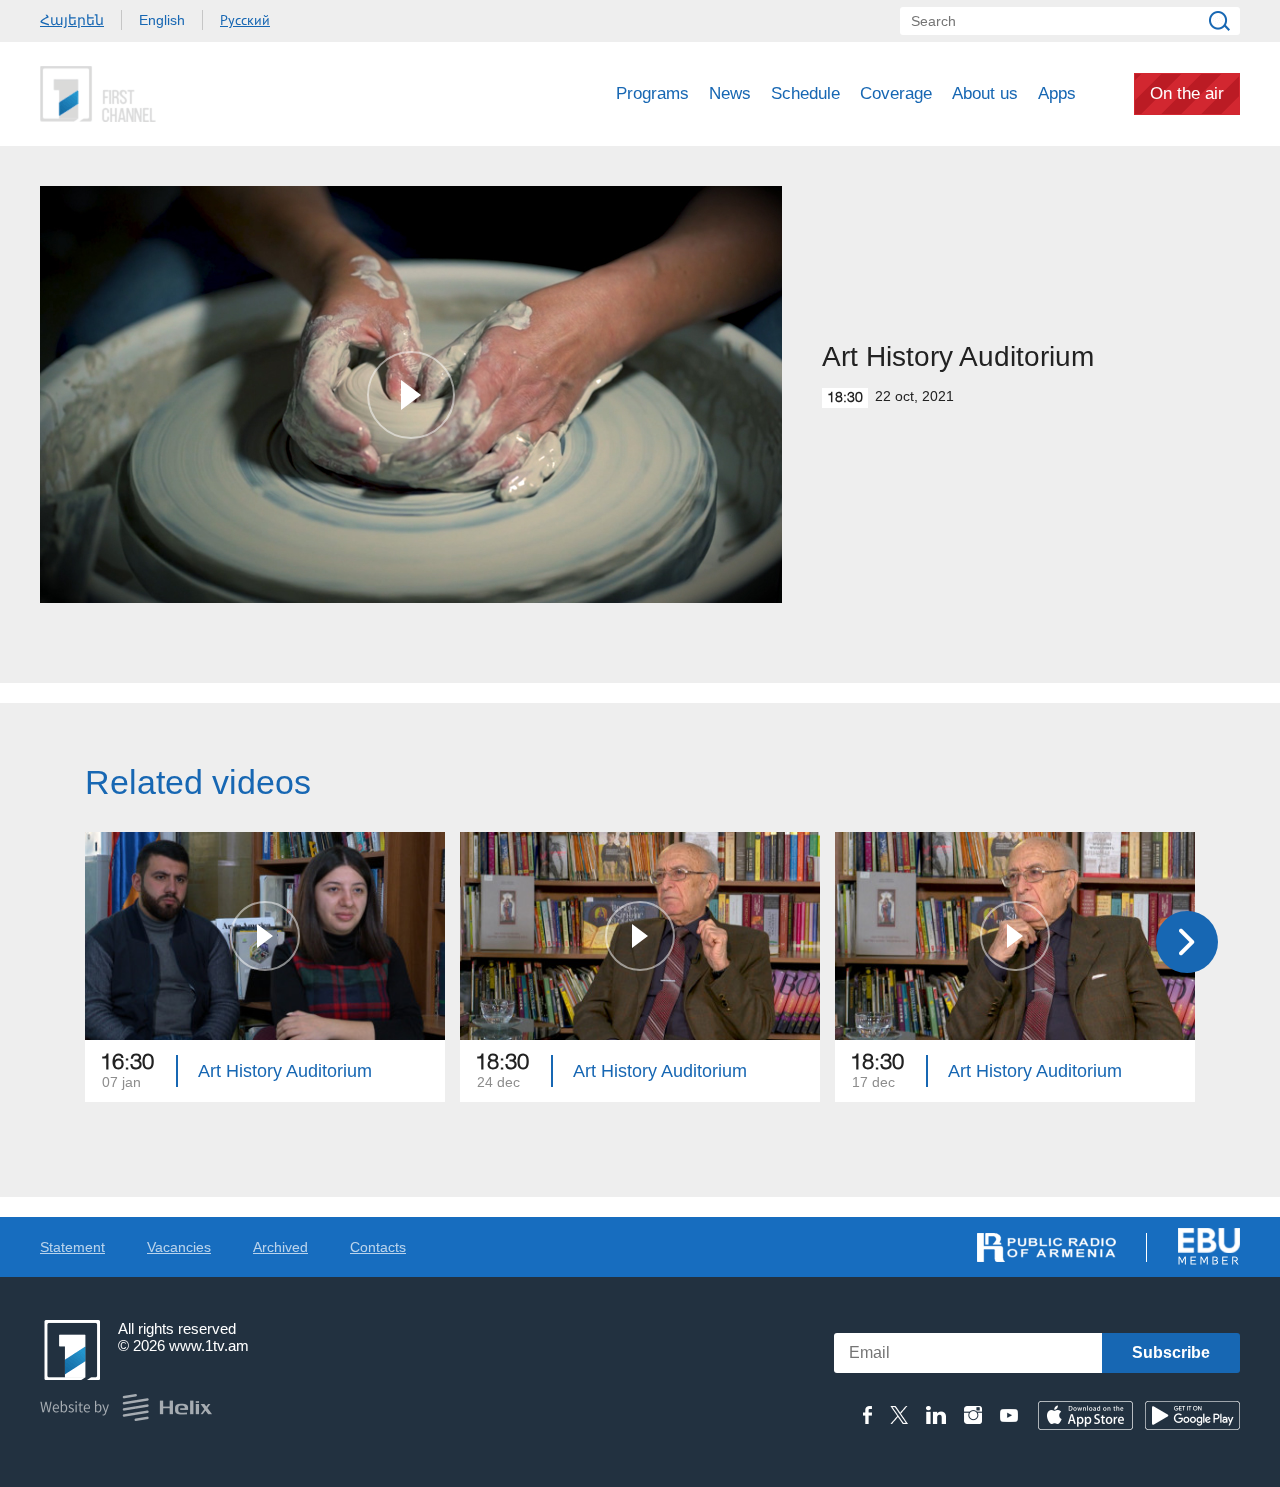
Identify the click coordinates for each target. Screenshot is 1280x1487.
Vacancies (179, 1247)
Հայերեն (72, 20)
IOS (1085, 1415)
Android (1192, 1415)
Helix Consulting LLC (126, 1407)
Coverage (896, 93)
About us (985, 93)
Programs (652, 93)
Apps (1057, 93)
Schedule (805, 93)
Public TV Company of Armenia (181, 94)
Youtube (1009, 1415)
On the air (1187, 93)
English (162, 20)
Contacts (378, 1247)
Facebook (867, 1415)
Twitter (899, 1415)
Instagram (973, 1415)
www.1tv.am (209, 1345)
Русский (245, 20)
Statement (72, 1247)
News (730, 93)
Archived (280, 1247)
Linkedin (936, 1415)
